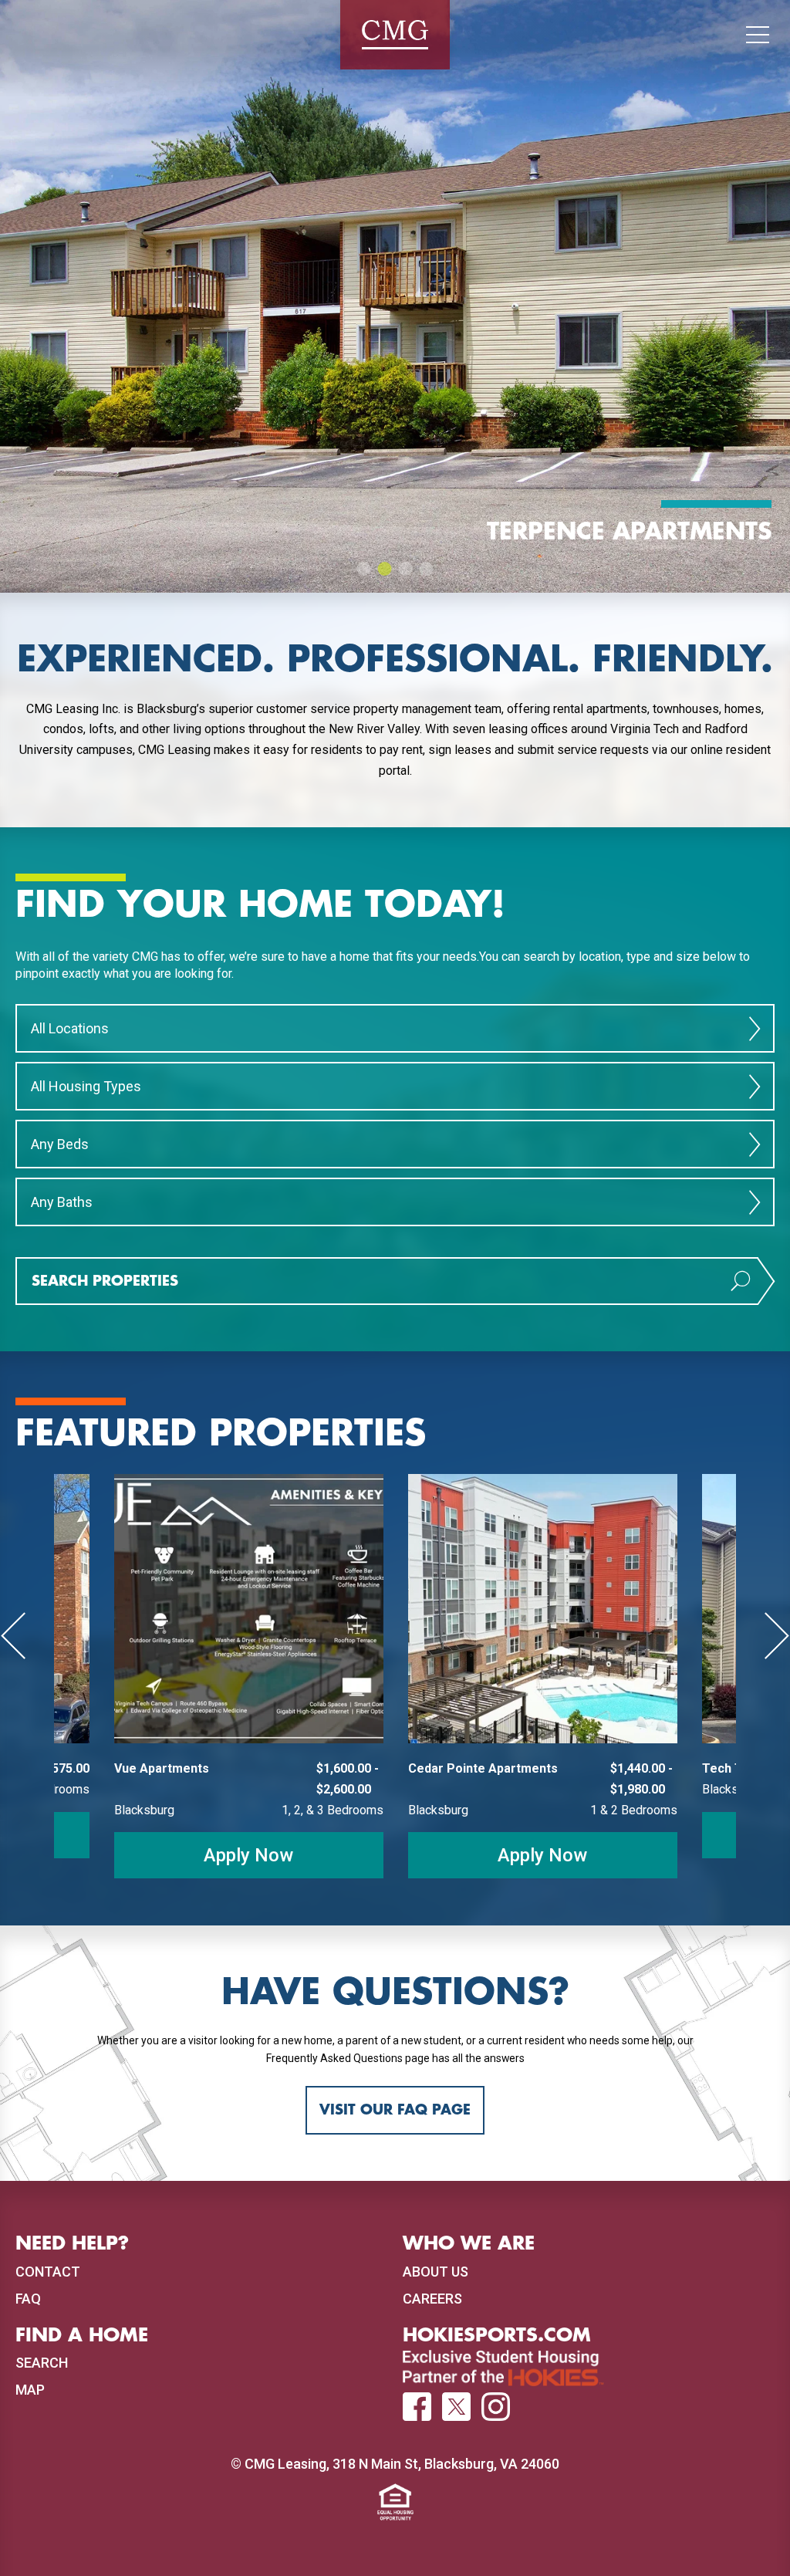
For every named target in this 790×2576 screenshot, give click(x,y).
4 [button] (427, 569)
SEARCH (42, 2363)
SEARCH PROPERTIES (105, 1281)
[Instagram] (496, 2407)
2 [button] (385, 569)
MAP (30, 2390)
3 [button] (406, 569)
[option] (395, 296)
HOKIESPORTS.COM (497, 2335)
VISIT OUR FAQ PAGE (395, 2110)
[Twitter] (456, 2407)
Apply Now (248, 1855)
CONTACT (48, 2272)
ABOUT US (436, 2272)
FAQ (28, 2299)
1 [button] (364, 569)
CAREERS (432, 2299)
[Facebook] (417, 2408)
